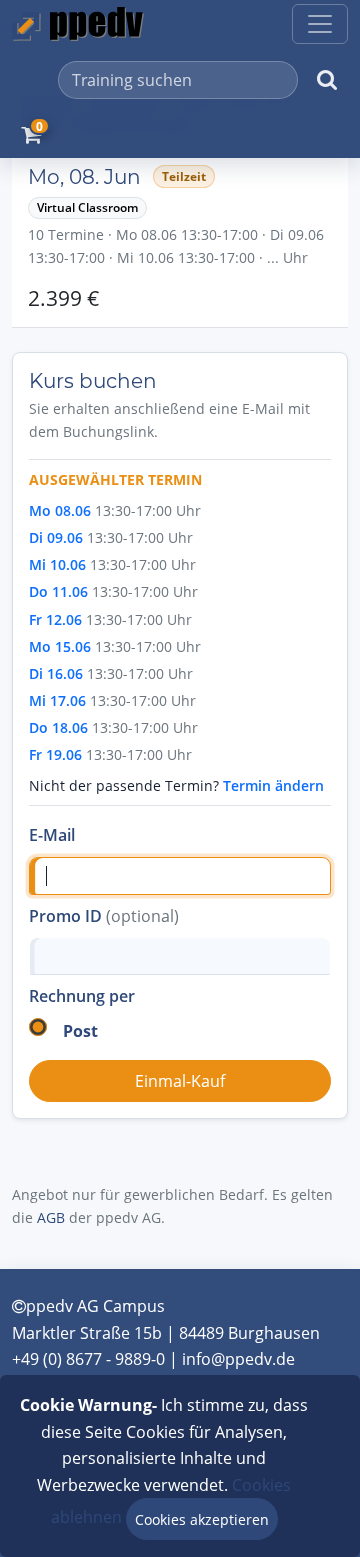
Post (80, 1031)
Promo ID (104, 916)
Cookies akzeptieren (202, 1519)
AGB (51, 1217)
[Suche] (327, 80)
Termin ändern (273, 785)
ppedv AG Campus (95, 1306)
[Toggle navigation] (320, 24)
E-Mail (52, 835)
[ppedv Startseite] (78, 24)
